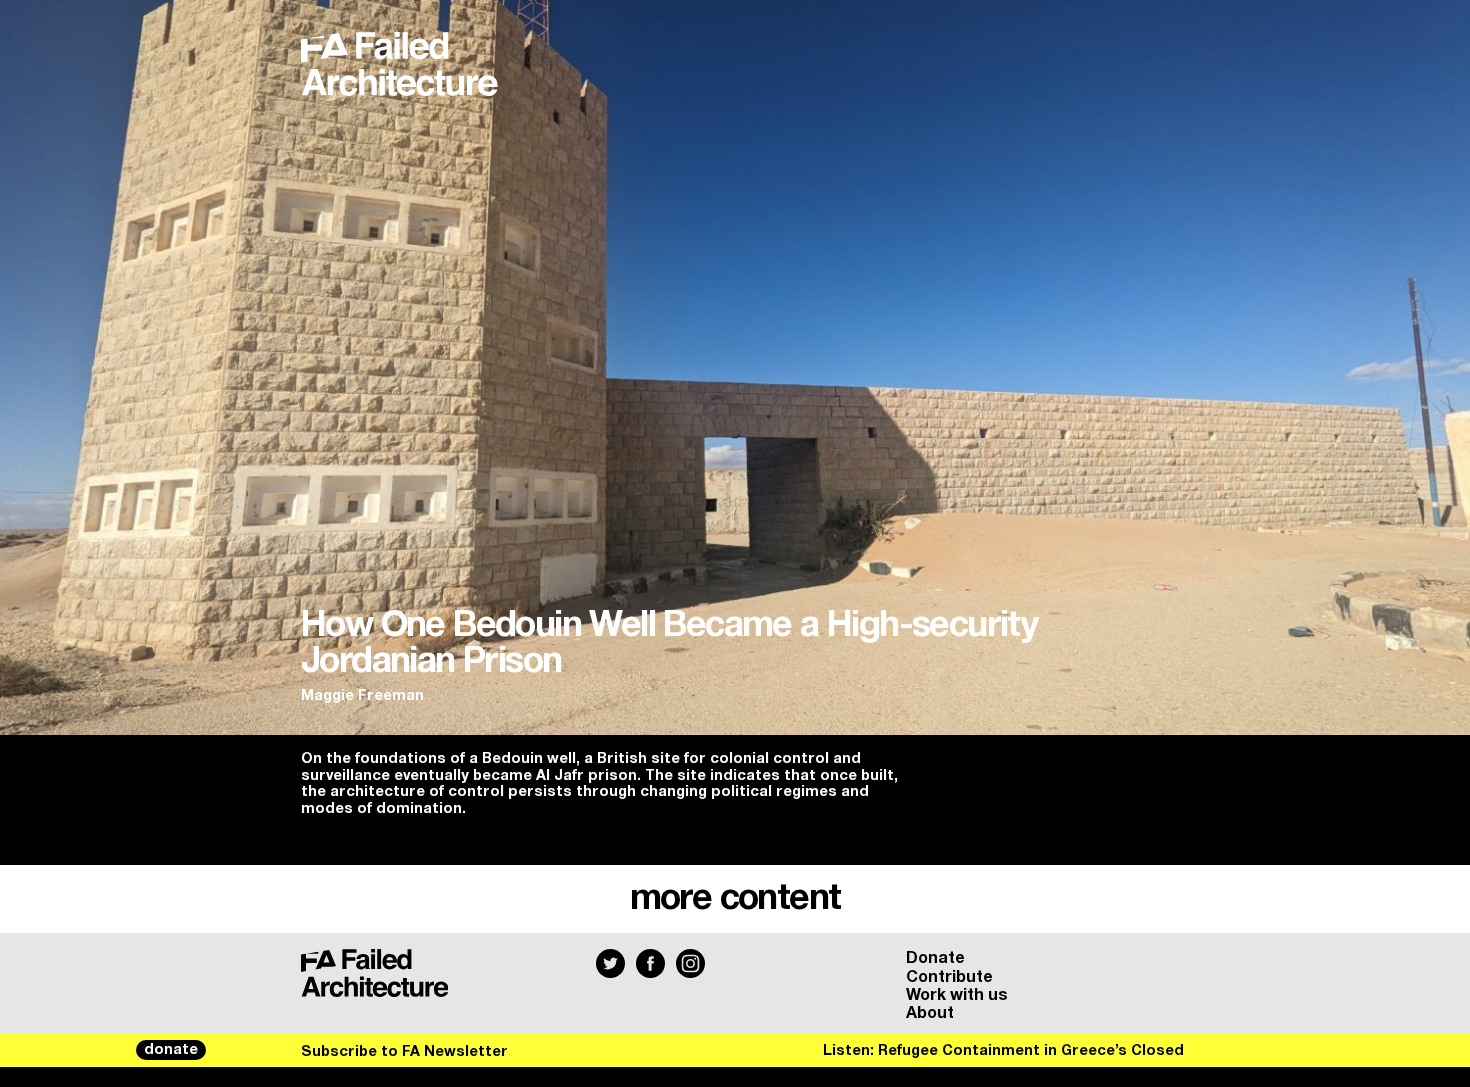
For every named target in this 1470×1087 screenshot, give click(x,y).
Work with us (957, 995)
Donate (935, 958)
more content (735, 899)
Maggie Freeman (362, 696)
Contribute (949, 977)
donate (171, 1050)
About (930, 1013)
